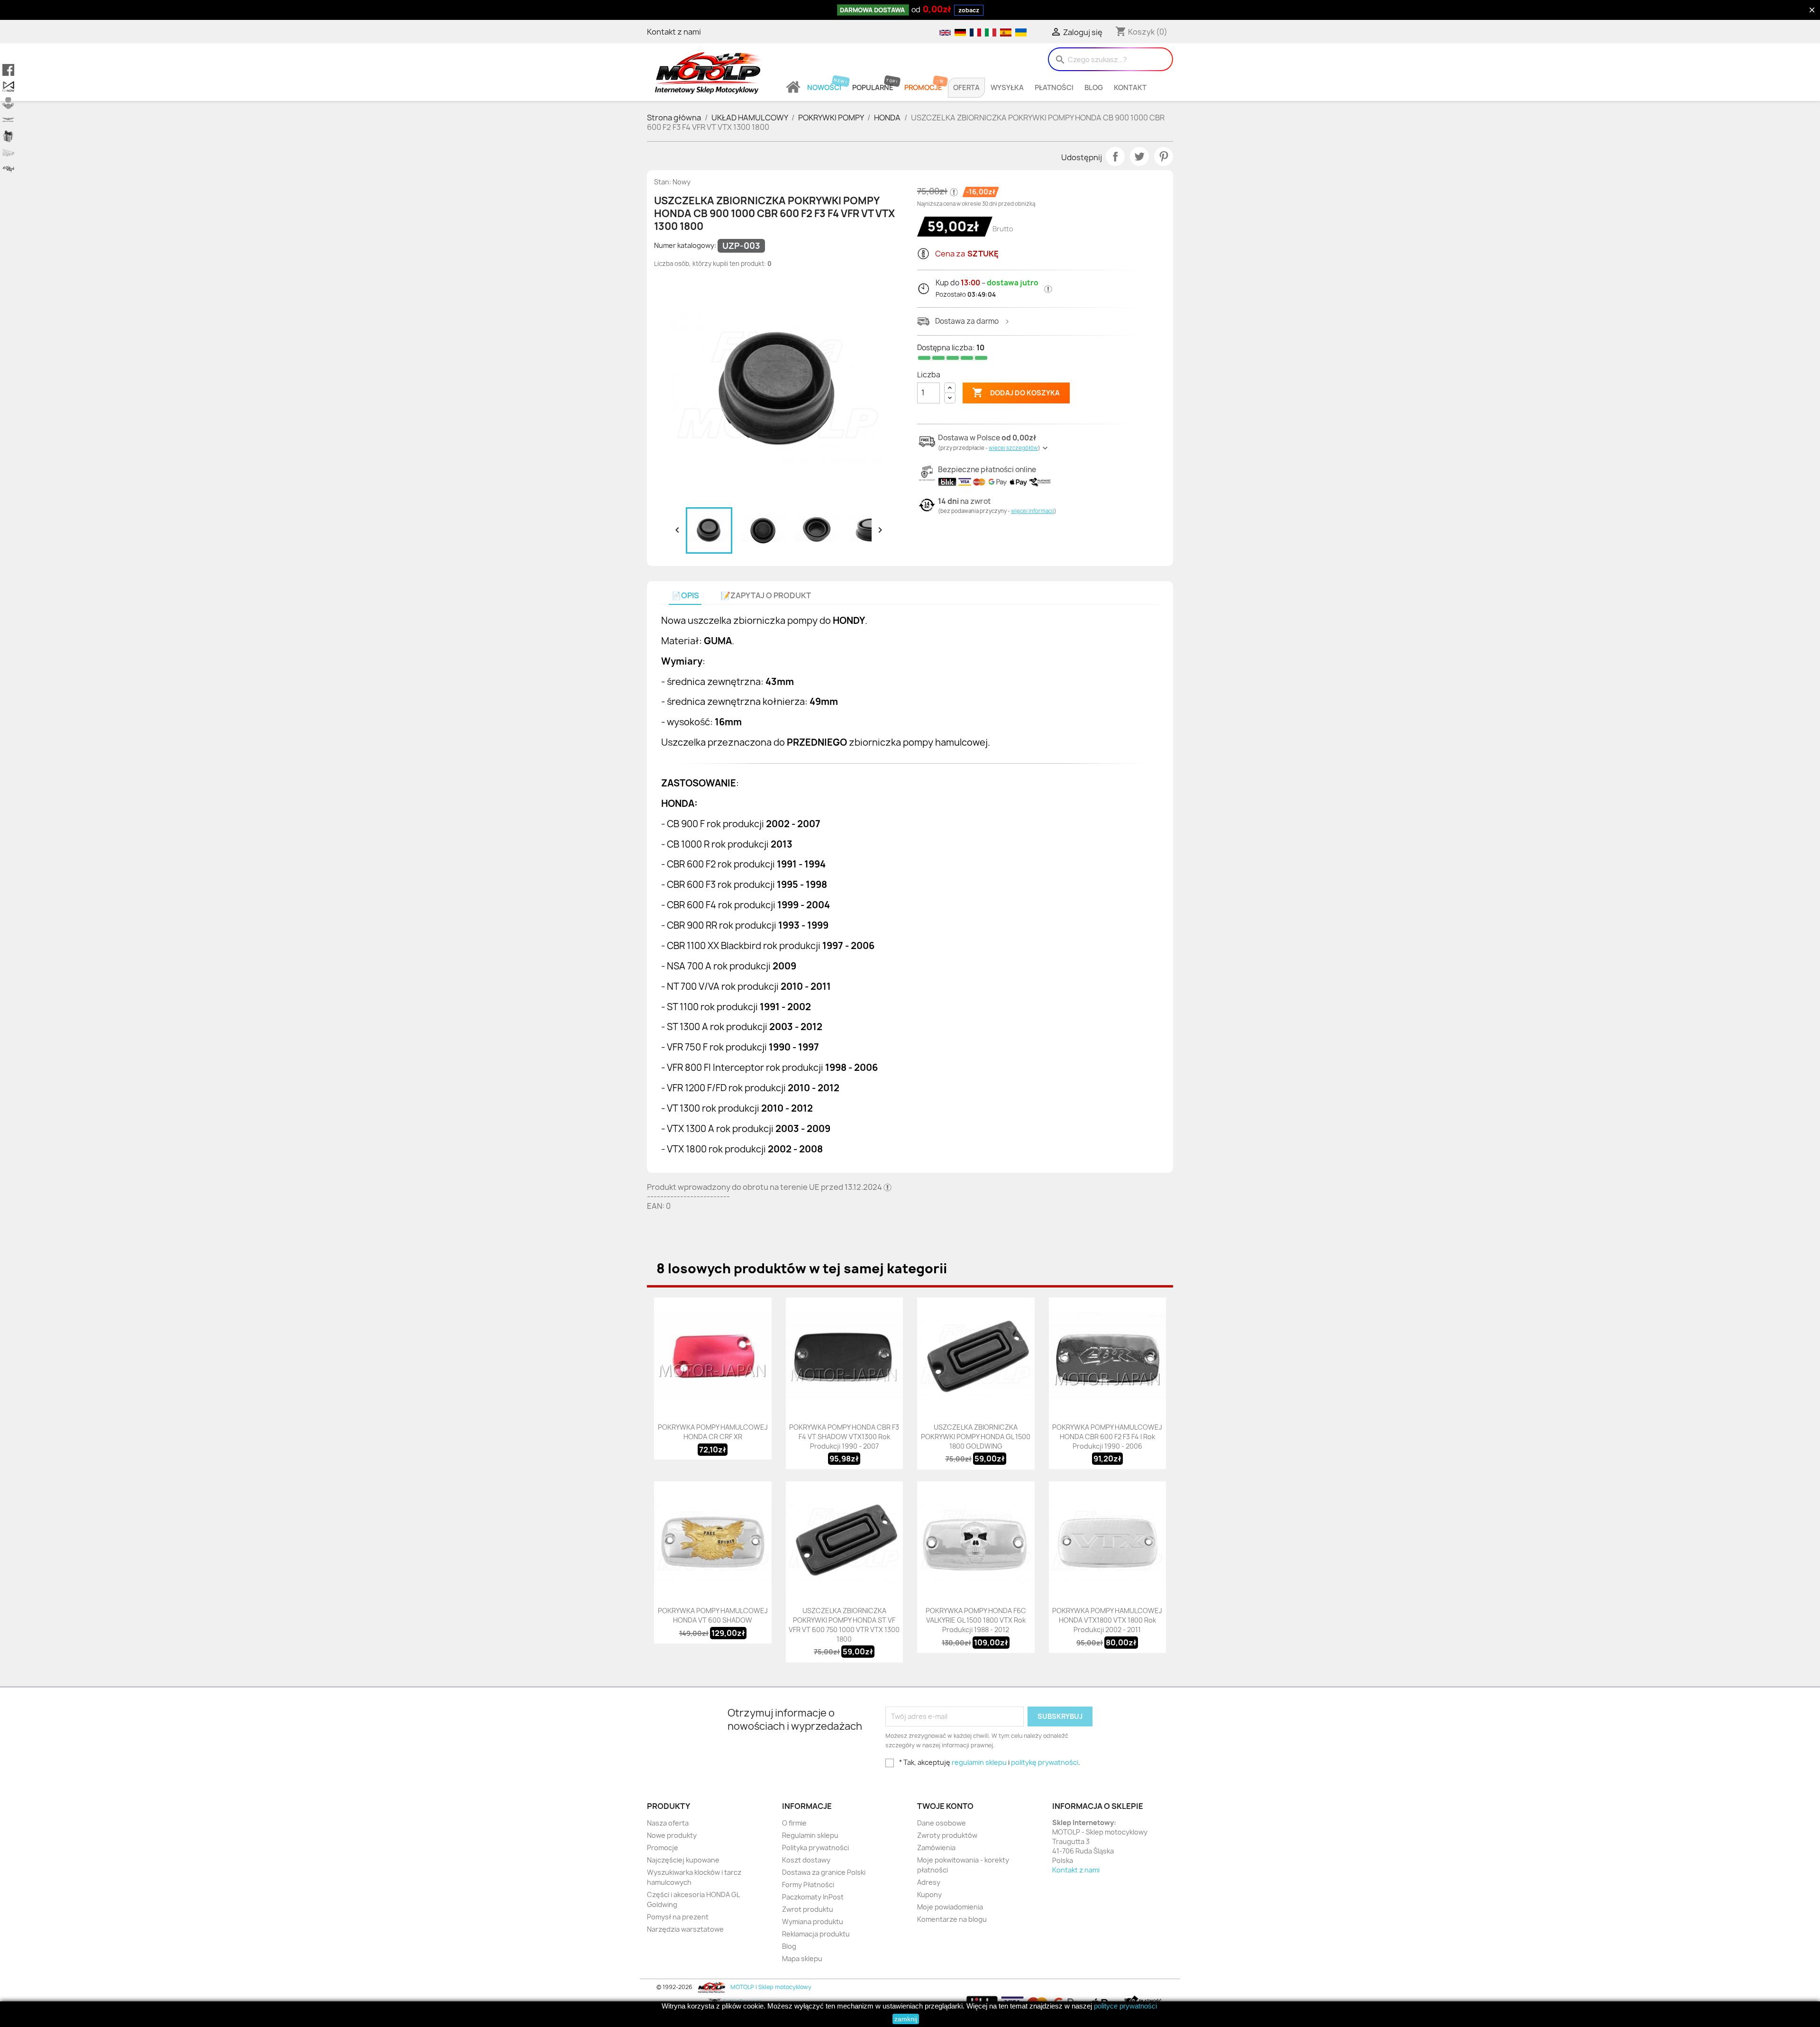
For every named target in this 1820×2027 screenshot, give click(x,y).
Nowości (824, 88)
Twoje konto (945, 1806)
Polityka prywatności (815, 1848)
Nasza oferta (668, 1823)
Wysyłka (1007, 88)
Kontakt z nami (674, 32)
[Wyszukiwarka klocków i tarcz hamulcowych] (8, 103)
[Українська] (1020, 32)
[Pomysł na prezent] (8, 136)
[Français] (975, 32)
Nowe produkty (672, 1835)
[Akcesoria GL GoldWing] (8, 120)
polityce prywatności (1125, 2006)
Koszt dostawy (806, 1860)
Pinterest (1164, 156)
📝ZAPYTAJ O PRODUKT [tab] (766, 596)
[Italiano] (990, 32)
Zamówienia (936, 1848)
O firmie (794, 1823)
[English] (945, 32)
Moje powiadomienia (950, 1907)
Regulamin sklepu (810, 1835)
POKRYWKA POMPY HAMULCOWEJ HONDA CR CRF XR (713, 1432)
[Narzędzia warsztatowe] (8, 153)
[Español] (1005, 32)
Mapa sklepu (802, 1959)
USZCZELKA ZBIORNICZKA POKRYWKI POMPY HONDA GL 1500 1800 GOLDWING (976, 1437)
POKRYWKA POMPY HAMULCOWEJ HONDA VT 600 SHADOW (713, 1615)
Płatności (1054, 88)
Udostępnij (1115, 156)
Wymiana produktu (813, 1922)
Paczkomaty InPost (813, 1897)
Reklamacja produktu (816, 1934)
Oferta (966, 88)
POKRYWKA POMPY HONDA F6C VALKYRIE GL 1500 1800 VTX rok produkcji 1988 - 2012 (976, 1620)
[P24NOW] (8, 87)
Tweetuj (1139, 156)
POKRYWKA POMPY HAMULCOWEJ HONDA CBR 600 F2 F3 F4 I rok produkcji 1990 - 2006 (1107, 1437)
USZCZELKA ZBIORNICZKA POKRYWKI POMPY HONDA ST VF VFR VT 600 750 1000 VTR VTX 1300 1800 (844, 1625)
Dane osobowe (942, 1823)
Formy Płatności (808, 1885)
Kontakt (1130, 88)
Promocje (923, 88)
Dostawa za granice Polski (824, 1872)
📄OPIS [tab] (685, 596)
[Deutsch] (960, 32)
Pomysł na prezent (678, 1917)
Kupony (929, 1895)
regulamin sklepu (979, 1762)
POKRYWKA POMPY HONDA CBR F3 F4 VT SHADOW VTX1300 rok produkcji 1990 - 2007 (844, 1437)
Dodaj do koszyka (1016, 393)
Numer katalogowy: (685, 245)
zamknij (906, 2019)
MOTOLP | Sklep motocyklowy (770, 1987)
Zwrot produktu (808, 1909)
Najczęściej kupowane (683, 1860)
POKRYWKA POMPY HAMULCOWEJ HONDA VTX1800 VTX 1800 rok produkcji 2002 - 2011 (1107, 1620)
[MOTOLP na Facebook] (8, 70)
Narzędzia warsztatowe (685, 1929)
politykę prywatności (1045, 1762)
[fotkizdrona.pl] (8, 169)
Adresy (929, 1882)
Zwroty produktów (947, 1835)
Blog (1094, 88)
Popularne (873, 88)
